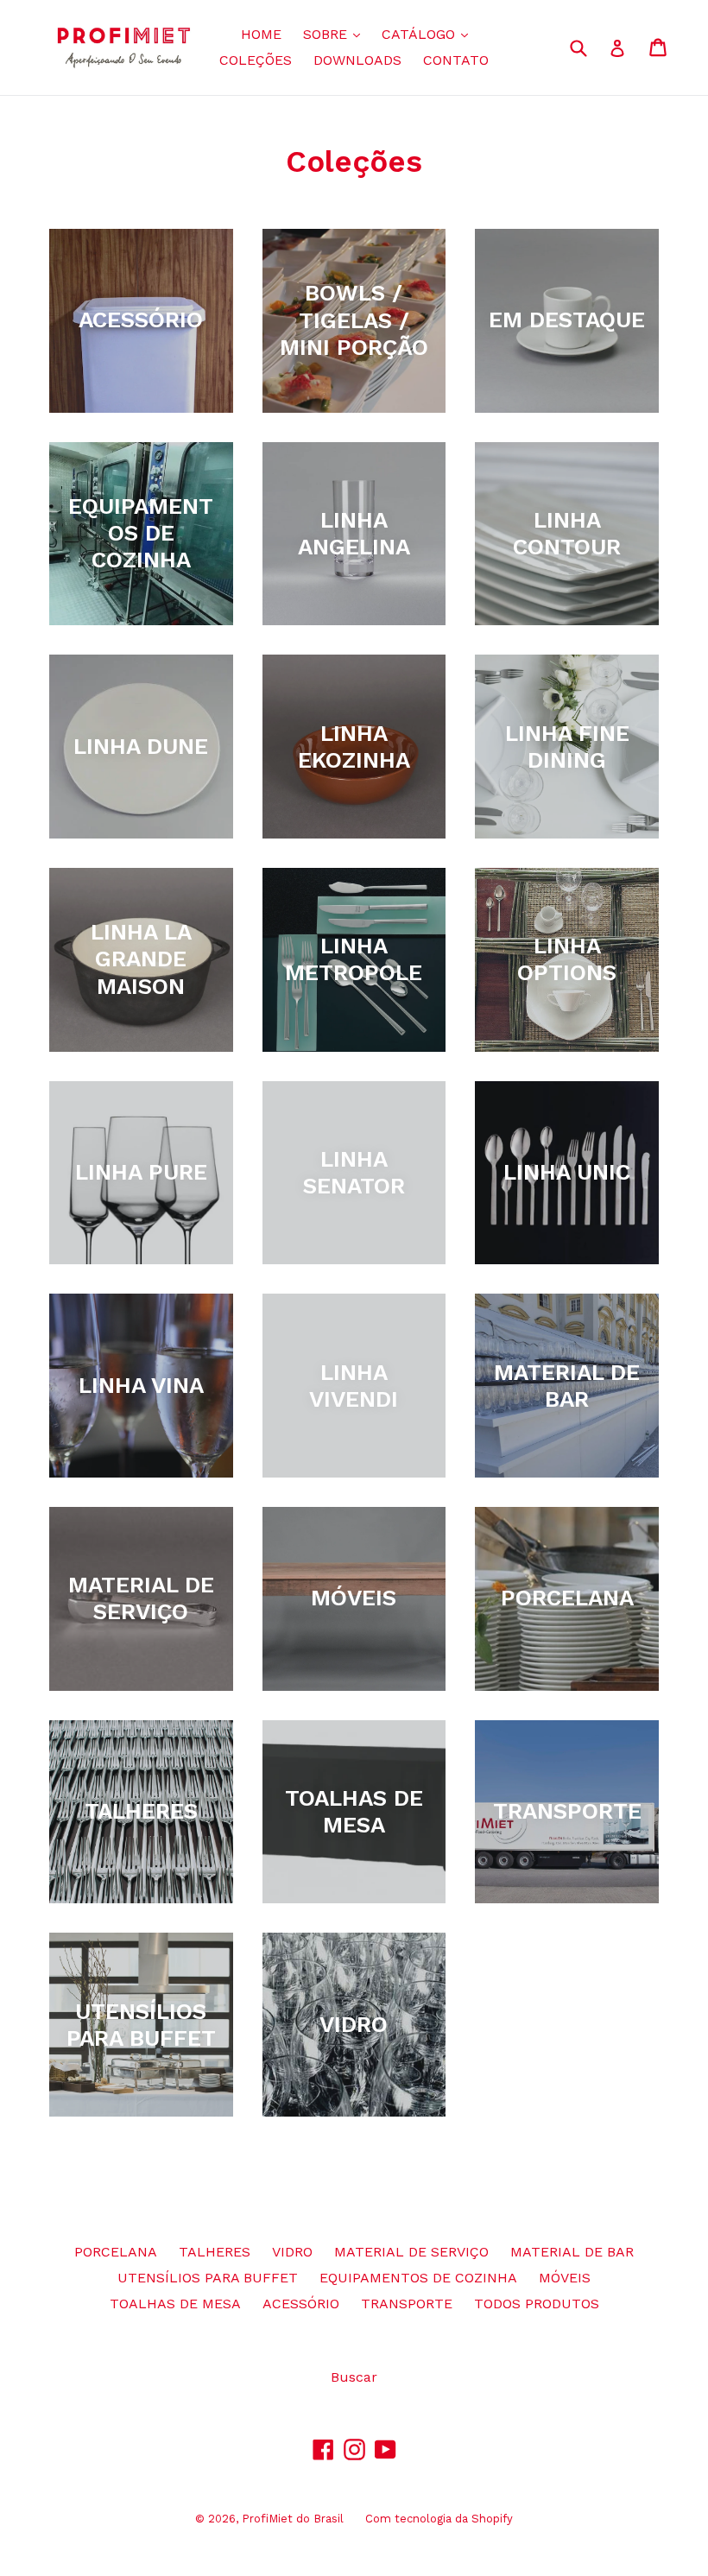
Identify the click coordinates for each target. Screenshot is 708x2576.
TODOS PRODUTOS (537, 2304)
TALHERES (215, 2252)
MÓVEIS (565, 2278)
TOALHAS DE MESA (175, 2304)
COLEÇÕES (256, 60)
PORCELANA (116, 2252)
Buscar (354, 2377)
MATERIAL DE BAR (572, 2252)
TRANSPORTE (407, 2304)
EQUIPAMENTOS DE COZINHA (418, 2278)
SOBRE (336, 34)
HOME (261, 34)
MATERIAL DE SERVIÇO (411, 2252)
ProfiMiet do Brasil (293, 2519)
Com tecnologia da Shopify (439, 2519)
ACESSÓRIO (301, 2304)
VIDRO (292, 2252)
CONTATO (456, 60)
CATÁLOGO (429, 34)
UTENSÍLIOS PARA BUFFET (208, 2278)
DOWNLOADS (357, 60)
